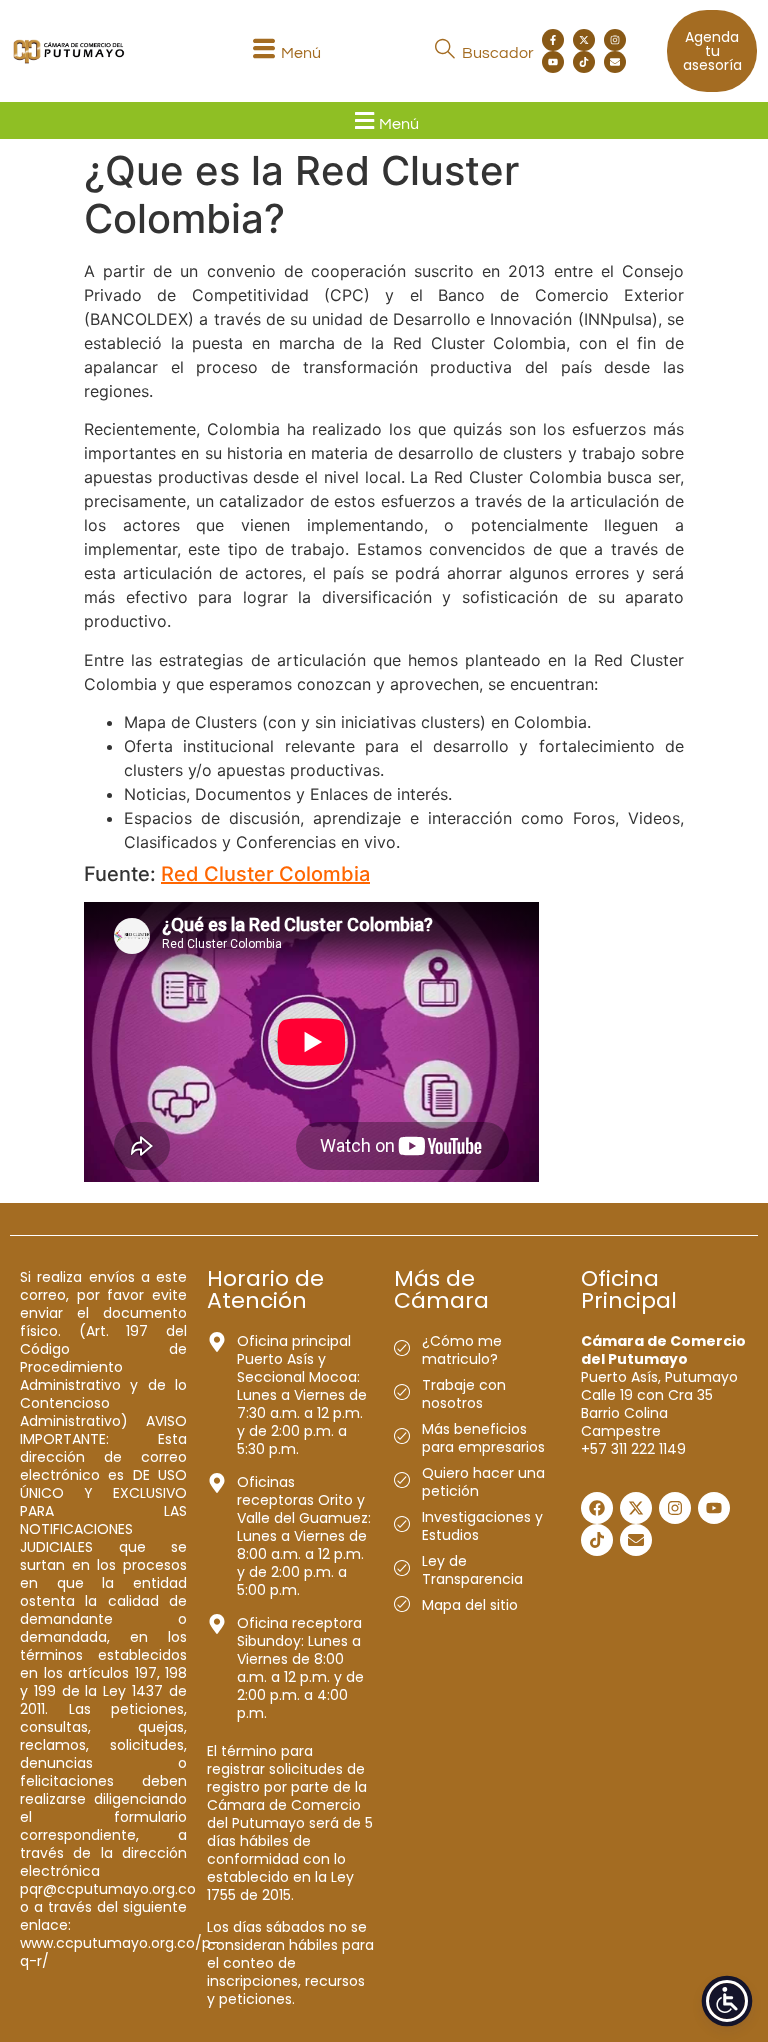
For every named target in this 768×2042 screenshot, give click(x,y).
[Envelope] (615, 62)
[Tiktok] (584, 62)
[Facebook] (597, 1508)
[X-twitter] (584, 40)
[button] (284, 51)
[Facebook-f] (553, 40)
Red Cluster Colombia (265, 874)
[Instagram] (615, 40)
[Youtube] (553, 62)
